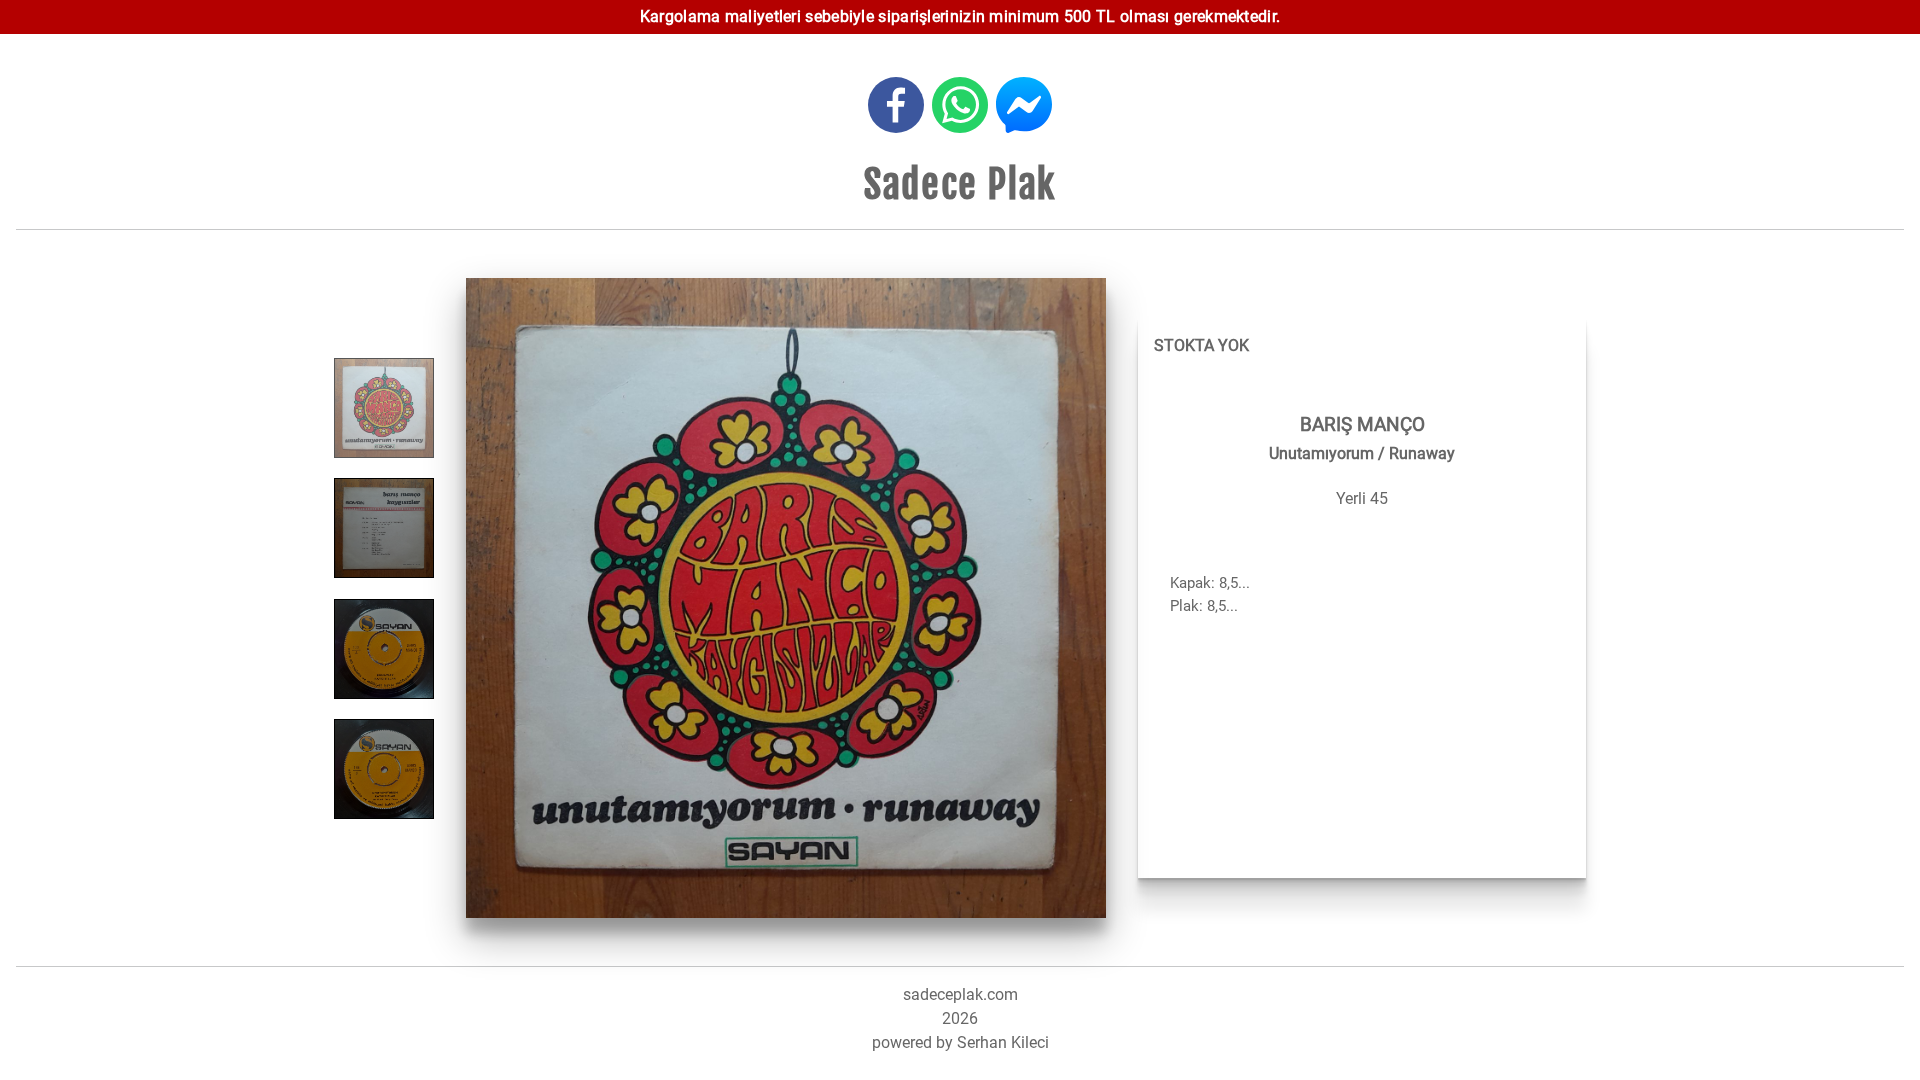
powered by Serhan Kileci (960, 1042)
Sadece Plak (960, 184)
